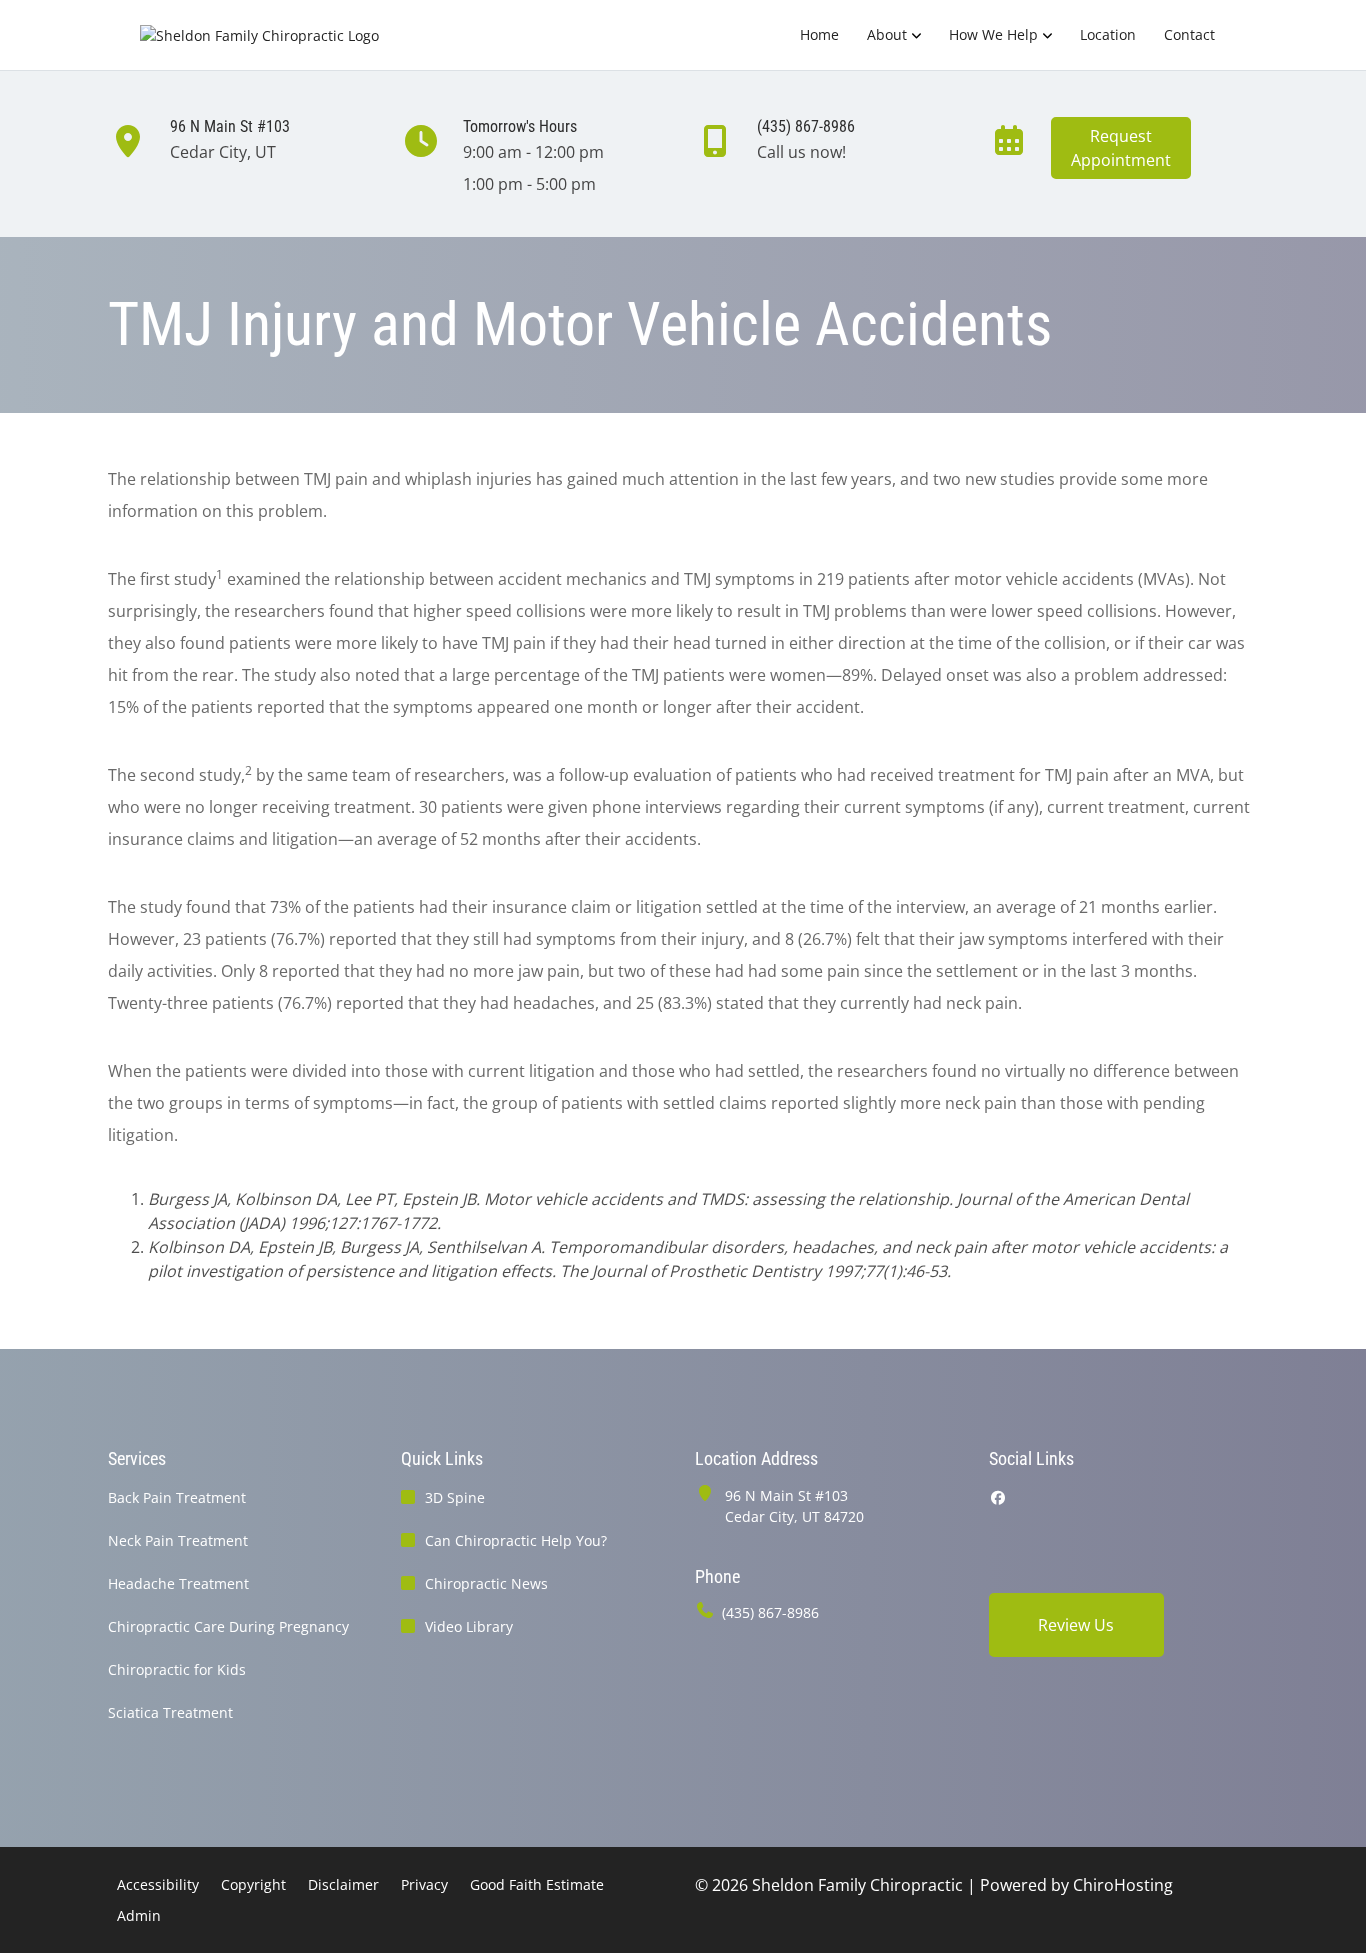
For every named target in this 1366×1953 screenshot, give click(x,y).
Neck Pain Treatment (178, 1540)
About (887, 34)
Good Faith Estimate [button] (537, 1884)
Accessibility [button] (158, 1884)
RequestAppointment (1121, 148)
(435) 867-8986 (770, 1612)
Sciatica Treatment (170, 1712)
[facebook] (998, 1497)
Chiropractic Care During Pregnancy (228, 1626)
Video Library (469, 1626)
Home (819, 34)
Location (1108, 34)
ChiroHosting (1123, 1885)
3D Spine (455, 1497)
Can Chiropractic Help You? (516, 1540)
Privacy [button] (424, 1884)
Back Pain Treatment (177, 1497)
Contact (1189, 34)
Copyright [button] (253, 1884)
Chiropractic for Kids (177, 1669)
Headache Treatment (178, 1583)
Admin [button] (139, 1915)
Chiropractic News (486, 1583)
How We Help (993, 34)
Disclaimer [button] (343, 1884)
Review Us (1076, 1625)
